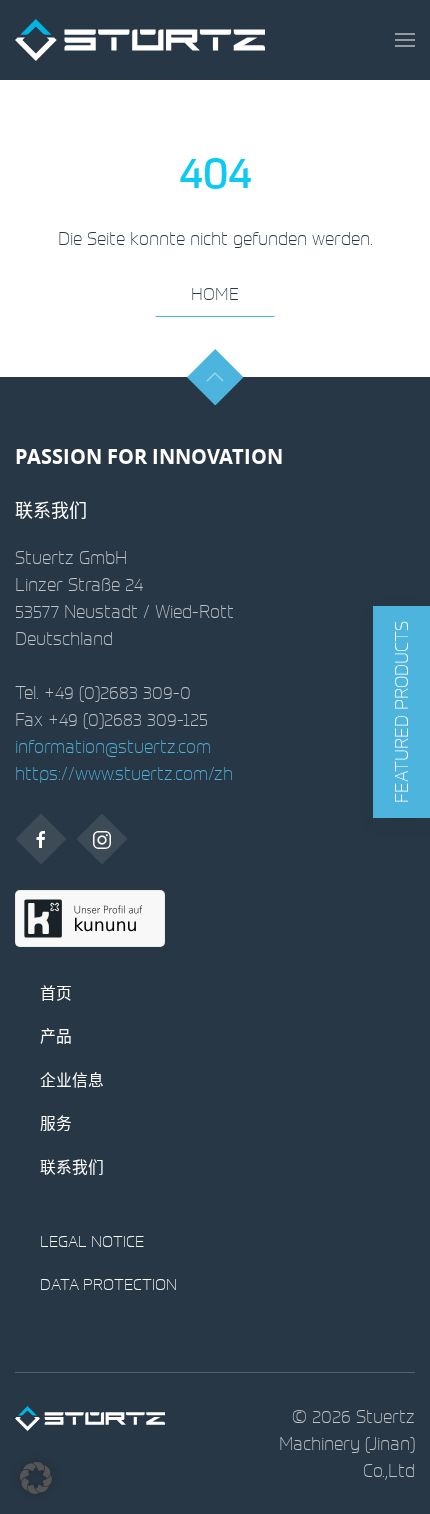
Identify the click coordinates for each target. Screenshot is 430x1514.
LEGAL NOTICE (92, 1241)
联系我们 (72, 1167)
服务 (56, 1123)
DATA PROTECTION (108, 1284)
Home (215, 293)
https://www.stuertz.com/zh (124, 773)
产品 (56, 1036)
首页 (56, 993)
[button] (405, 40)
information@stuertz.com (113, 746)
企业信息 (72, 1080)
